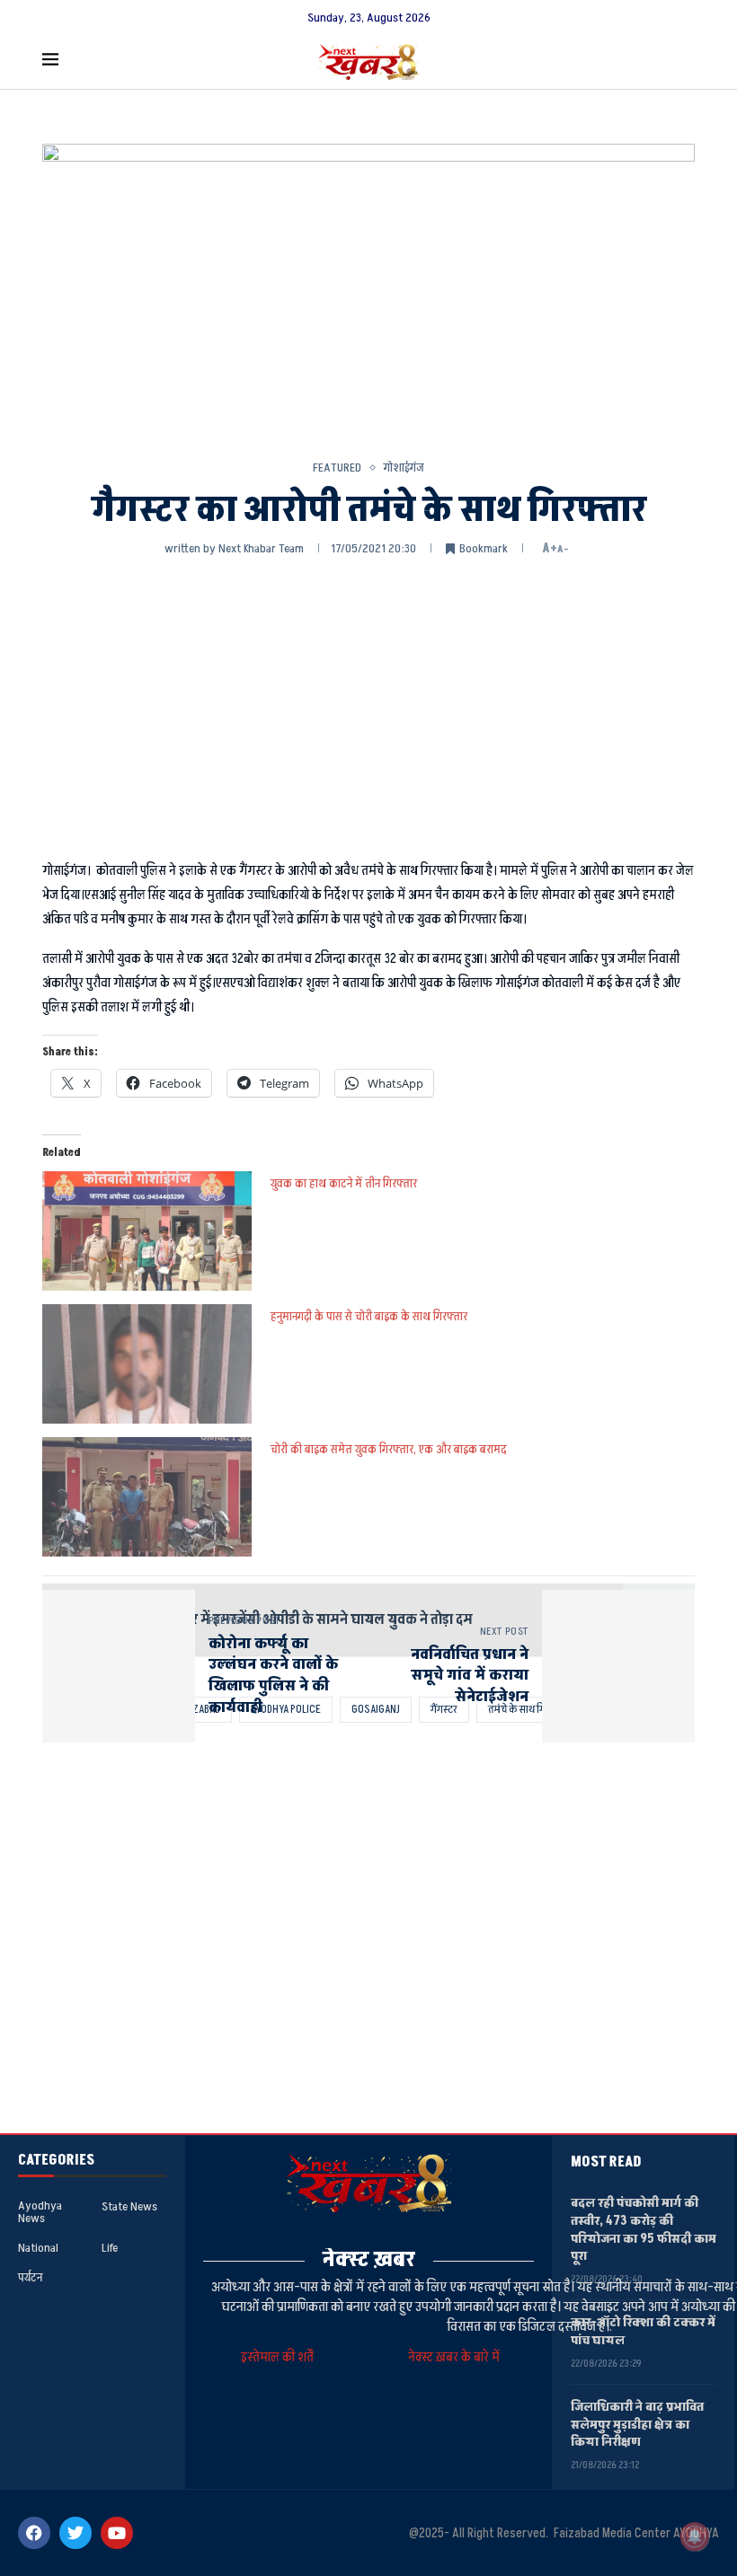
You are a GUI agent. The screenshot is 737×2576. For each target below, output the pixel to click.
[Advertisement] (368, 706)
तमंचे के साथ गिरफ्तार (528, 1709)
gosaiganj (376, 1709)
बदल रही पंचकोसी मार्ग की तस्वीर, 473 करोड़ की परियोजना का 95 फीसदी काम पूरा (644, 2229)
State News (129, 2207)
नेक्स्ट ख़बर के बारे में (454, 2357)
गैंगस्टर (444, 1709)
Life (110, 2248)
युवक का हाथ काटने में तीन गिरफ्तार (344, 1183)
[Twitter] (75, 2533)
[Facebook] (34, 2533)
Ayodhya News (40, 2212)
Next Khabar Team (261, 548)
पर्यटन (30, 2278)
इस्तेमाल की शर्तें (280, 2357)
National (38, 2248)
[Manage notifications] (695, 2536)
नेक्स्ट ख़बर (369, 2259)
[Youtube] (117, 2533)
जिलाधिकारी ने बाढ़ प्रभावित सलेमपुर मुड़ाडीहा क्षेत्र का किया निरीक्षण (637, 2424)
